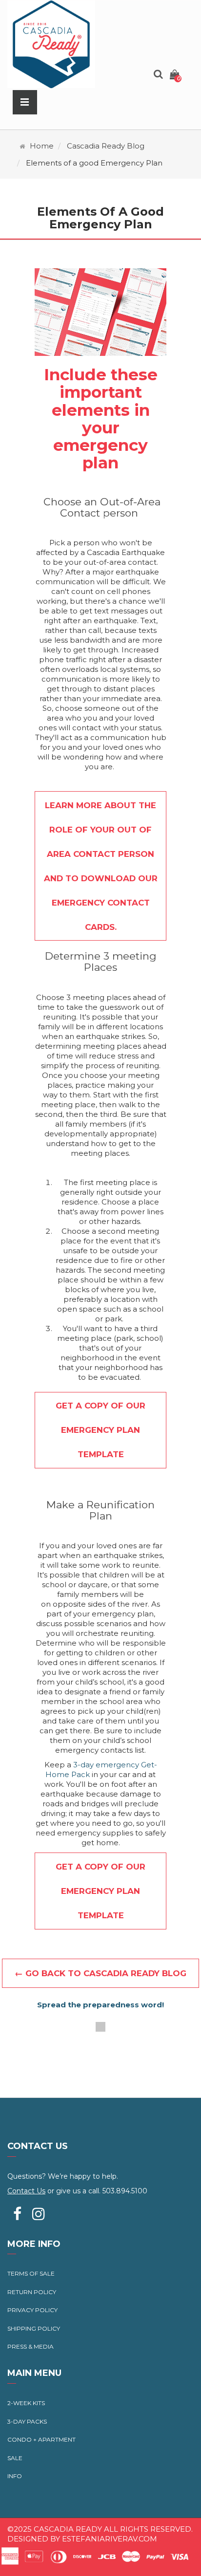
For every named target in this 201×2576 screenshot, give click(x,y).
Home (42, 146)
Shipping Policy (34, 2328)
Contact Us (26, 2191)
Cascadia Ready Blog (106, 146)
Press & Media (30, 2346)
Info (15, 2476)
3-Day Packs (27, 2421)
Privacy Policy (32, 2310)
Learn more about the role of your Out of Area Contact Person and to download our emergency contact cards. (101, 866)
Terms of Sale (31, 2273)
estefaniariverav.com (110, 2539)
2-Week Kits (26, 2403)
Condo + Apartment (41, 2439)
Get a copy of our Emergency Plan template (100, 1430)
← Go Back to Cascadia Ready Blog (100, 1973)
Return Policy (32, 2292)
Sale (15, 2458)
